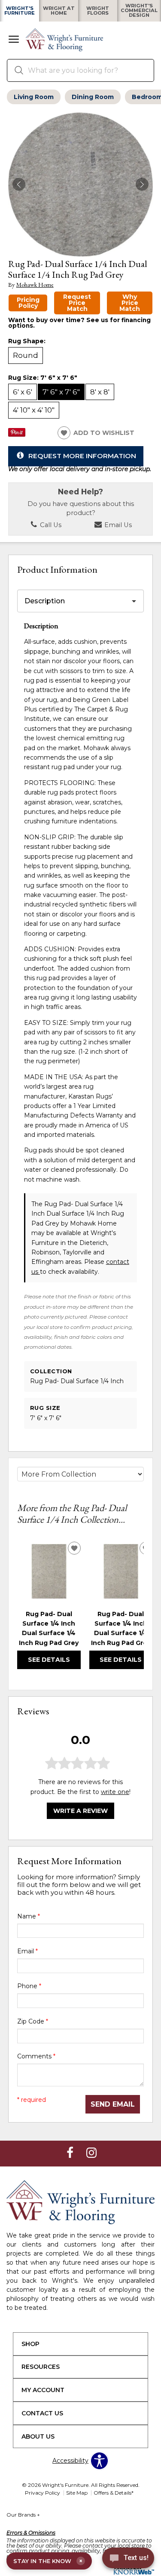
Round (26, 355)
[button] (14, 40)
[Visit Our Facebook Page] (71, 2153)
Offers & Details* (114, 2493)
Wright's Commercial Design (139, 11)
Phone (29, 1986)
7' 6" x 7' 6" (61, 392)
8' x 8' (100, 392)
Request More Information (82, 455)
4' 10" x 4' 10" (34, 410)
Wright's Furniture (20, 11)
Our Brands (23, 2515)
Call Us (50, 525)
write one (115, 1792)
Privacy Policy (43, 2493)
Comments (36, 2056)
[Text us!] (128, 2559)
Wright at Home (59, 11)
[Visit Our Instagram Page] (91, 2153)
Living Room (34, 97)
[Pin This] (17, 435)
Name (29, 1916)
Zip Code (33, 2021)
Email (27, 1951)
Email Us (117, 525)
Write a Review (80, 1811)
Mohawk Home (35, 285)
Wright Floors (98, 11)
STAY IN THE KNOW (48, 2561)
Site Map (77, 2493)
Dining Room (93, 97)
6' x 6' (23, 392)
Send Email (113, 2104)
